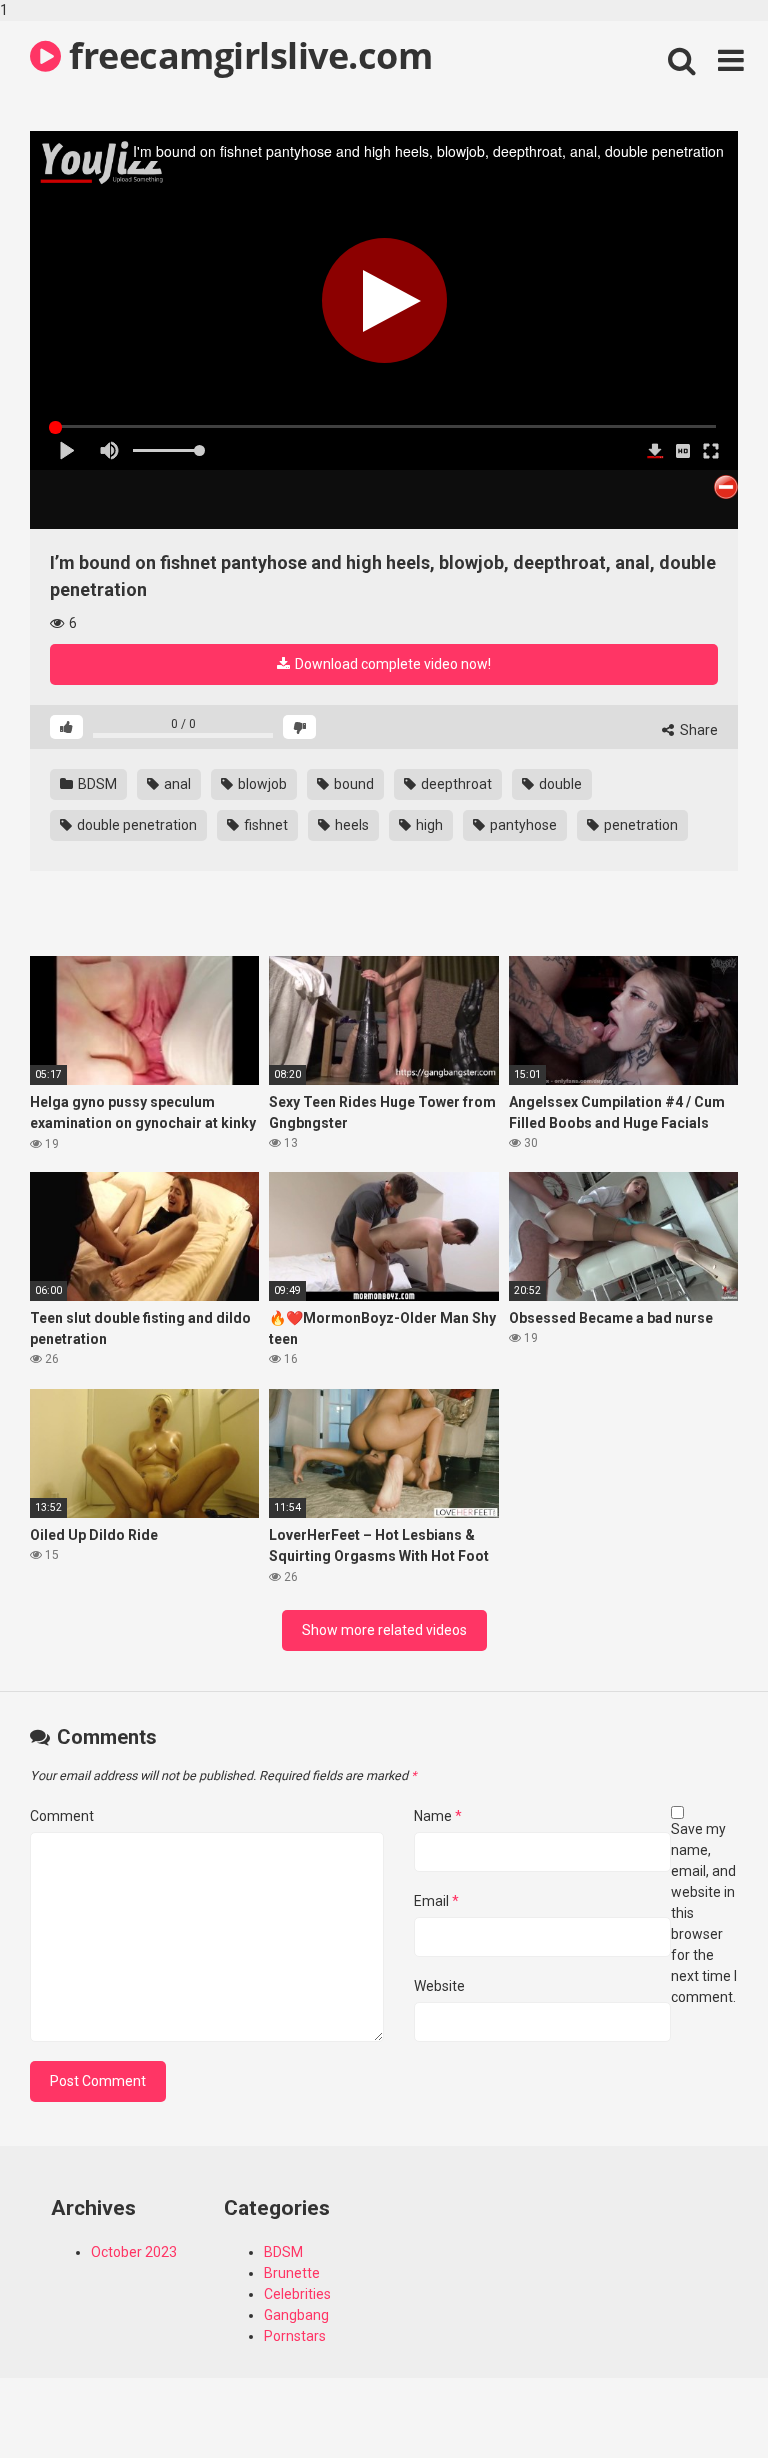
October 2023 (134, 2252)
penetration (639, 825)
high (428, 825)
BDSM (96, 784)
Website (439, 1986)
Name (438, 1816)
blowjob (261, 784)
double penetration (135, 825)
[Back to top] (701, 2401)
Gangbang (296, 2315)
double (559, 784)
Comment (62, 1816)
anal (176, 784)
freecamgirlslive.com (246, 55)
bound (352, 784)
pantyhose (522, 825)
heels (350, 825)
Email (436, 1901)
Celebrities (297, 2294)
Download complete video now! (391, 664)
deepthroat (455, 784)
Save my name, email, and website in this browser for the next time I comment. (704, 1913)
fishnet (264, 825)
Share (697, 730)
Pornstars (295, 2336)
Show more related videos (384, 1630)
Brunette (292, 2273)
